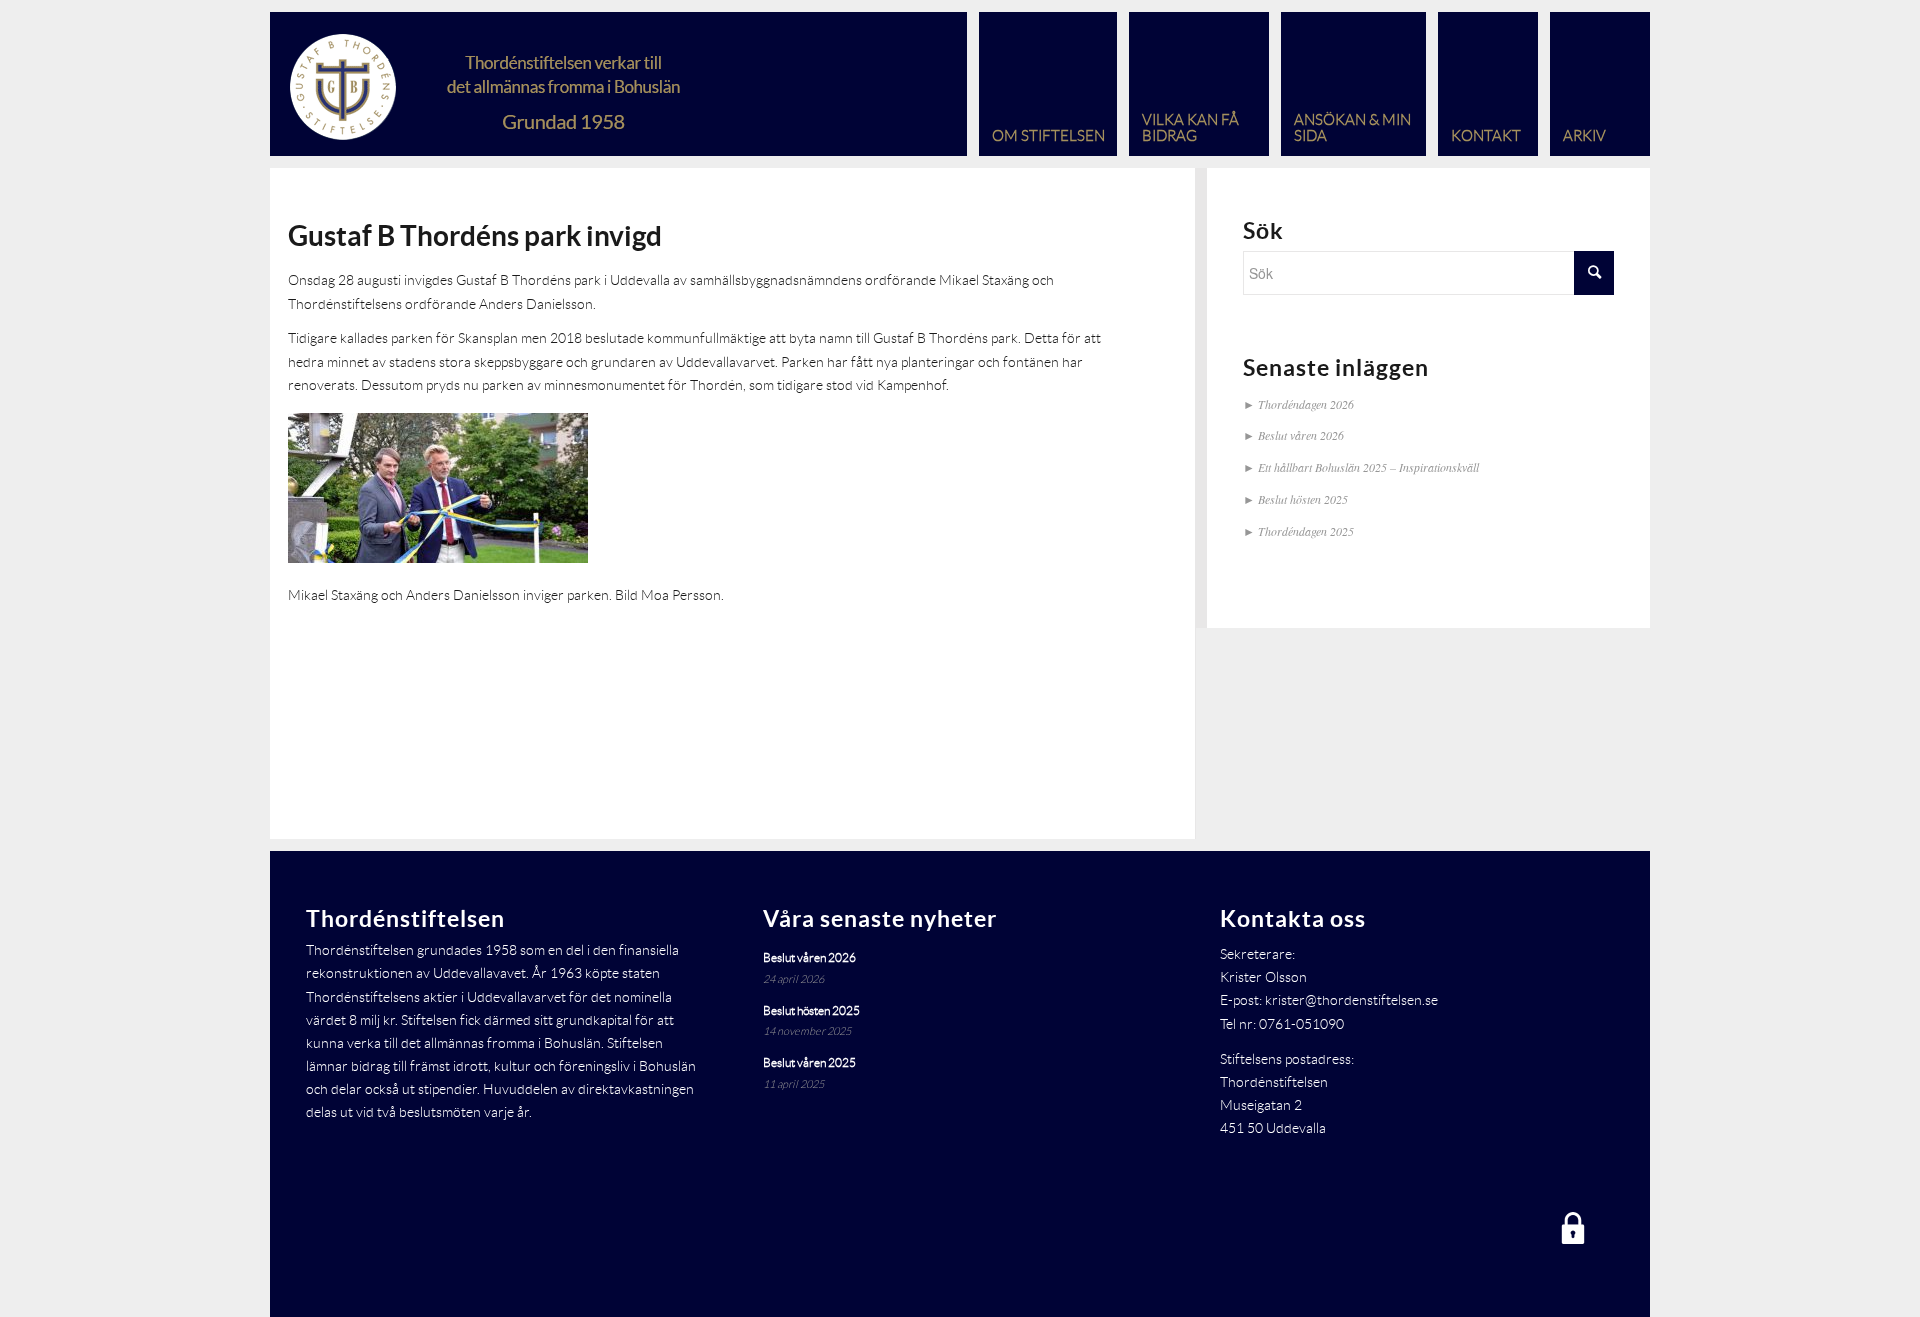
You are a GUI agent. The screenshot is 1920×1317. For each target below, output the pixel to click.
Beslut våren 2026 (1301, 435)
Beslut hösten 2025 (1303, 499)
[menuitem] (1042, 84)
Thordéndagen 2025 (1306, 531)
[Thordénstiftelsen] (525, 84)
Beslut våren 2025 (809, 1062)
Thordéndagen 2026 (1306, 404)
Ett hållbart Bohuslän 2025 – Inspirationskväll (1368, 467)
